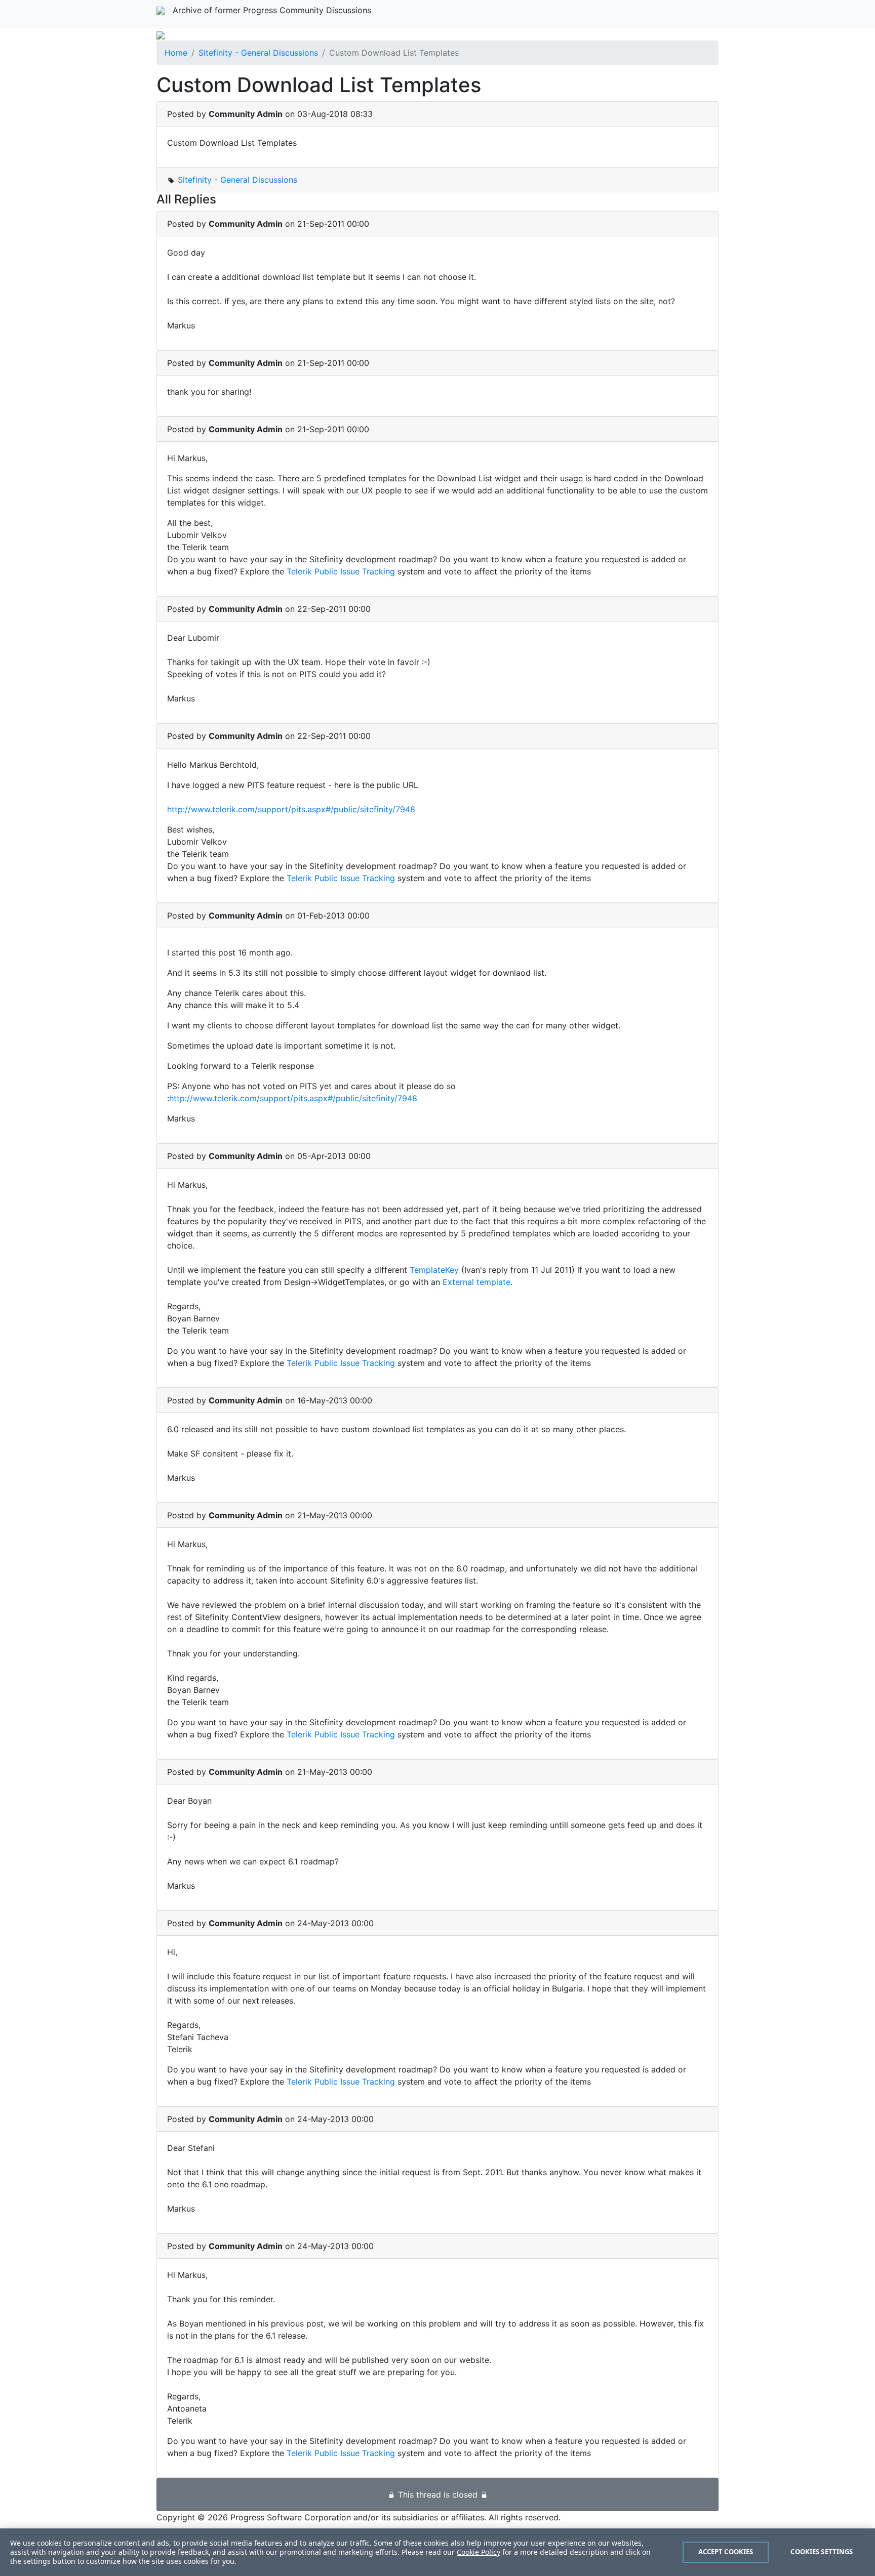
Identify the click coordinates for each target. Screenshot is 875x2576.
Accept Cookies (726, 2552)
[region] (437, 2552)
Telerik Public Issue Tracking (341, 571)
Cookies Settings (822, 2552)
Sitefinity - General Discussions (258, 53)
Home (176, 53)
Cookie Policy (479, 2552)
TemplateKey (435, 1270)
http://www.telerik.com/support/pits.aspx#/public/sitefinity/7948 (291, 809)
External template (476, 1282)
